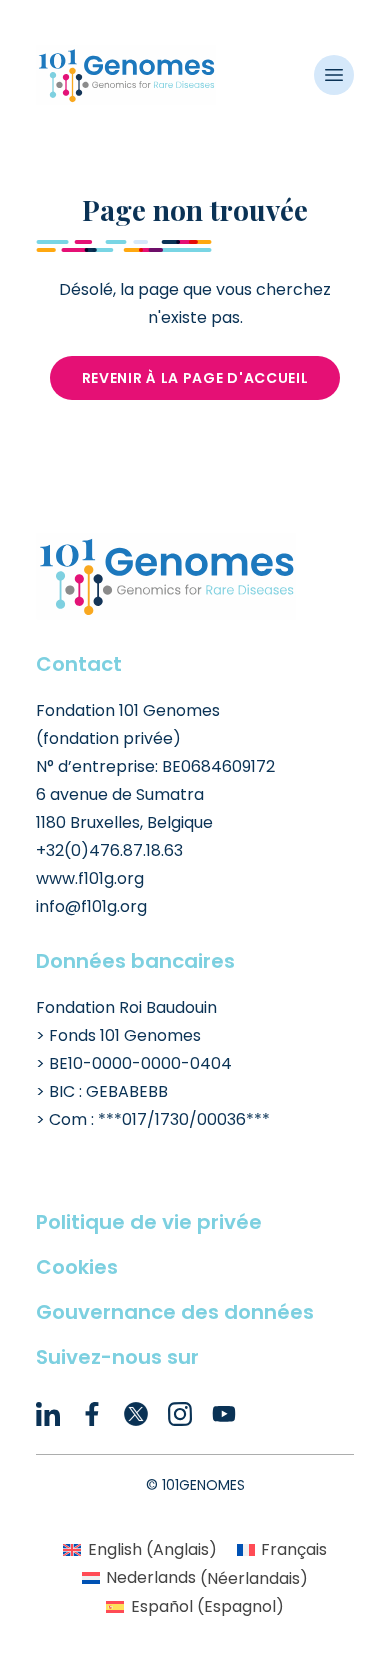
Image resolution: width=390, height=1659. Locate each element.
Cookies (77, 1267)
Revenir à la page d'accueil (195, 378)
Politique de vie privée (149, 1222)
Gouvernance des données (175, 1312)
